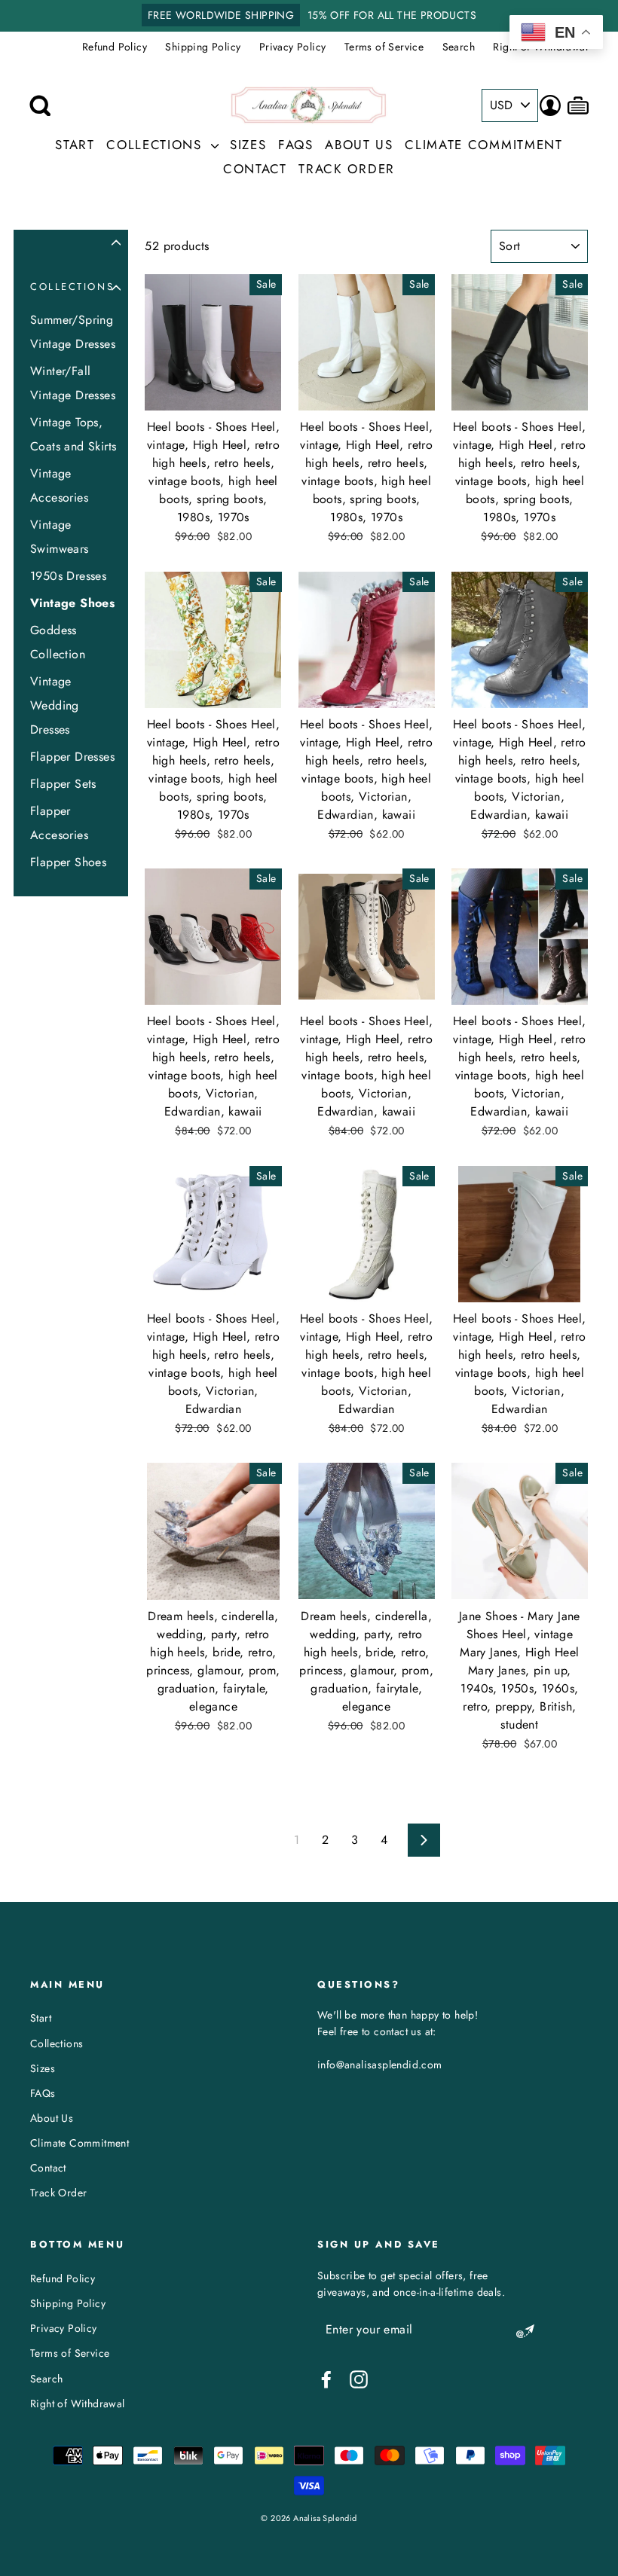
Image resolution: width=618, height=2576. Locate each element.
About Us (359, 145)
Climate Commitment (484, 145)
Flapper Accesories (59, 823)
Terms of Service (384, 47)
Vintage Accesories (59, 485)
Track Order (347, 169)
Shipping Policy (203, 47)
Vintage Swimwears (60, 537)
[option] (309, 16)
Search (459, 47)
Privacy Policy (293, 47)
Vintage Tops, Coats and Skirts (73, 434)
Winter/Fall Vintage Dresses (73, 383)
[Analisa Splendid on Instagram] (359, 2379)
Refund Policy (115, 47)
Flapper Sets (63, 784)
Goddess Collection (58, 642)
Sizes (248, 145)
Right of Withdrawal (78, 2404)
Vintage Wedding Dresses (55, 705)
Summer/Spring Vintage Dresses (73, 332)
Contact (255, 169)
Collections (156, 145)
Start (75, 145)
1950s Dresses (68, 576)
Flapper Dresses (72, 757)
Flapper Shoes (68, 862)
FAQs (296, 145)
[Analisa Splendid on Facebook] (326, 2379)
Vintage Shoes (72, 603)
